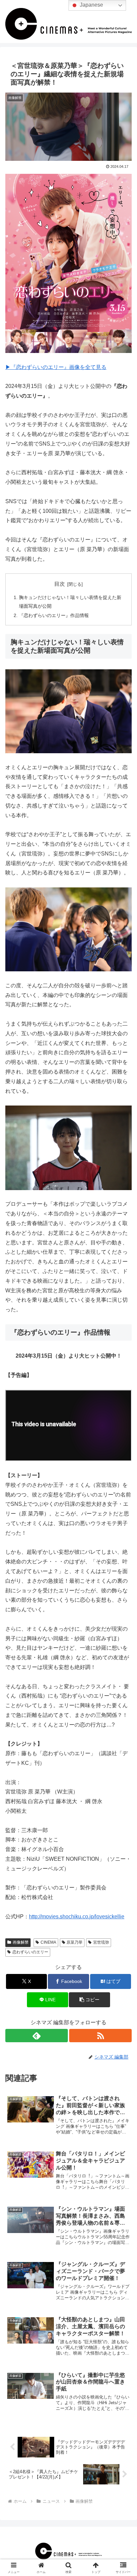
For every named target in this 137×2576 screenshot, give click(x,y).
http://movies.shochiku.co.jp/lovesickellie (77, 1917)
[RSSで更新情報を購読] (100, 2036)
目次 (60, 584)
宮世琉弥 (101, 1942)
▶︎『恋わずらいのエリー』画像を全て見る (56, 367)
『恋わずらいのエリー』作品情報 (54, 615)
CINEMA (48, 1942)
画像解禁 (21, 1942)
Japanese (91, 5)
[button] (89, 2000)
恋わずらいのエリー (30, 1952)
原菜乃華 (74, 1942)
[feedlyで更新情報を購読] (37, 2036)
